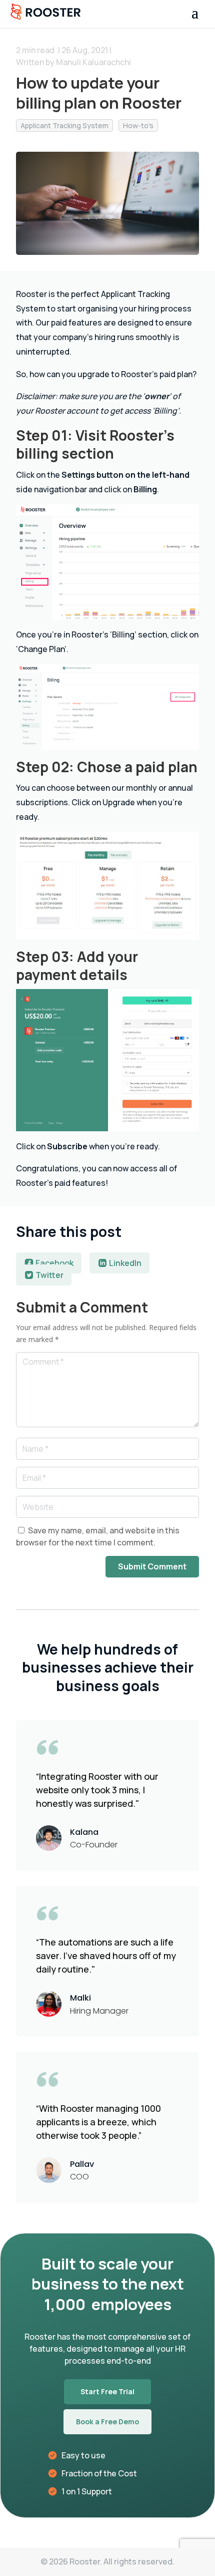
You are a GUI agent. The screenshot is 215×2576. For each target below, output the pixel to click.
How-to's (138, 125)
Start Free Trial (107, 2391)
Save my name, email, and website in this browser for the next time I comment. (98, 1536)
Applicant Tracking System (64, 125)
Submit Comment (152, 1566)
